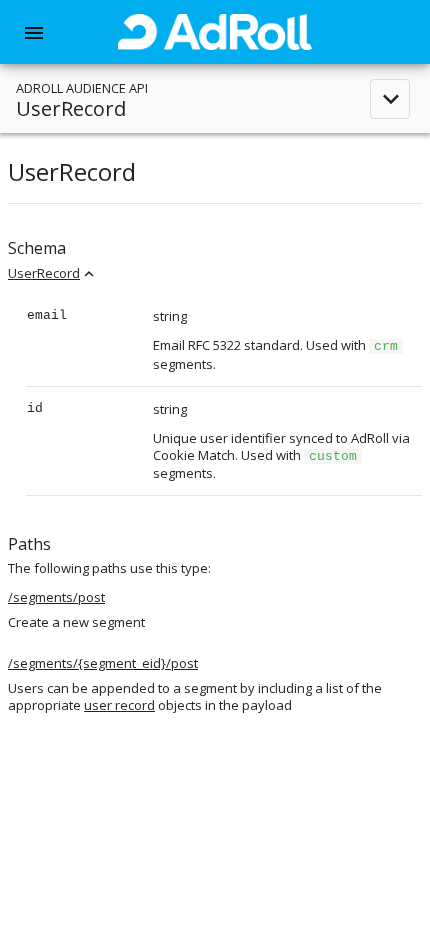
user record (119, 705)
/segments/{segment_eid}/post (103, 663)
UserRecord (44, 273)
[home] (215, 32)
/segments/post (56, 597)
